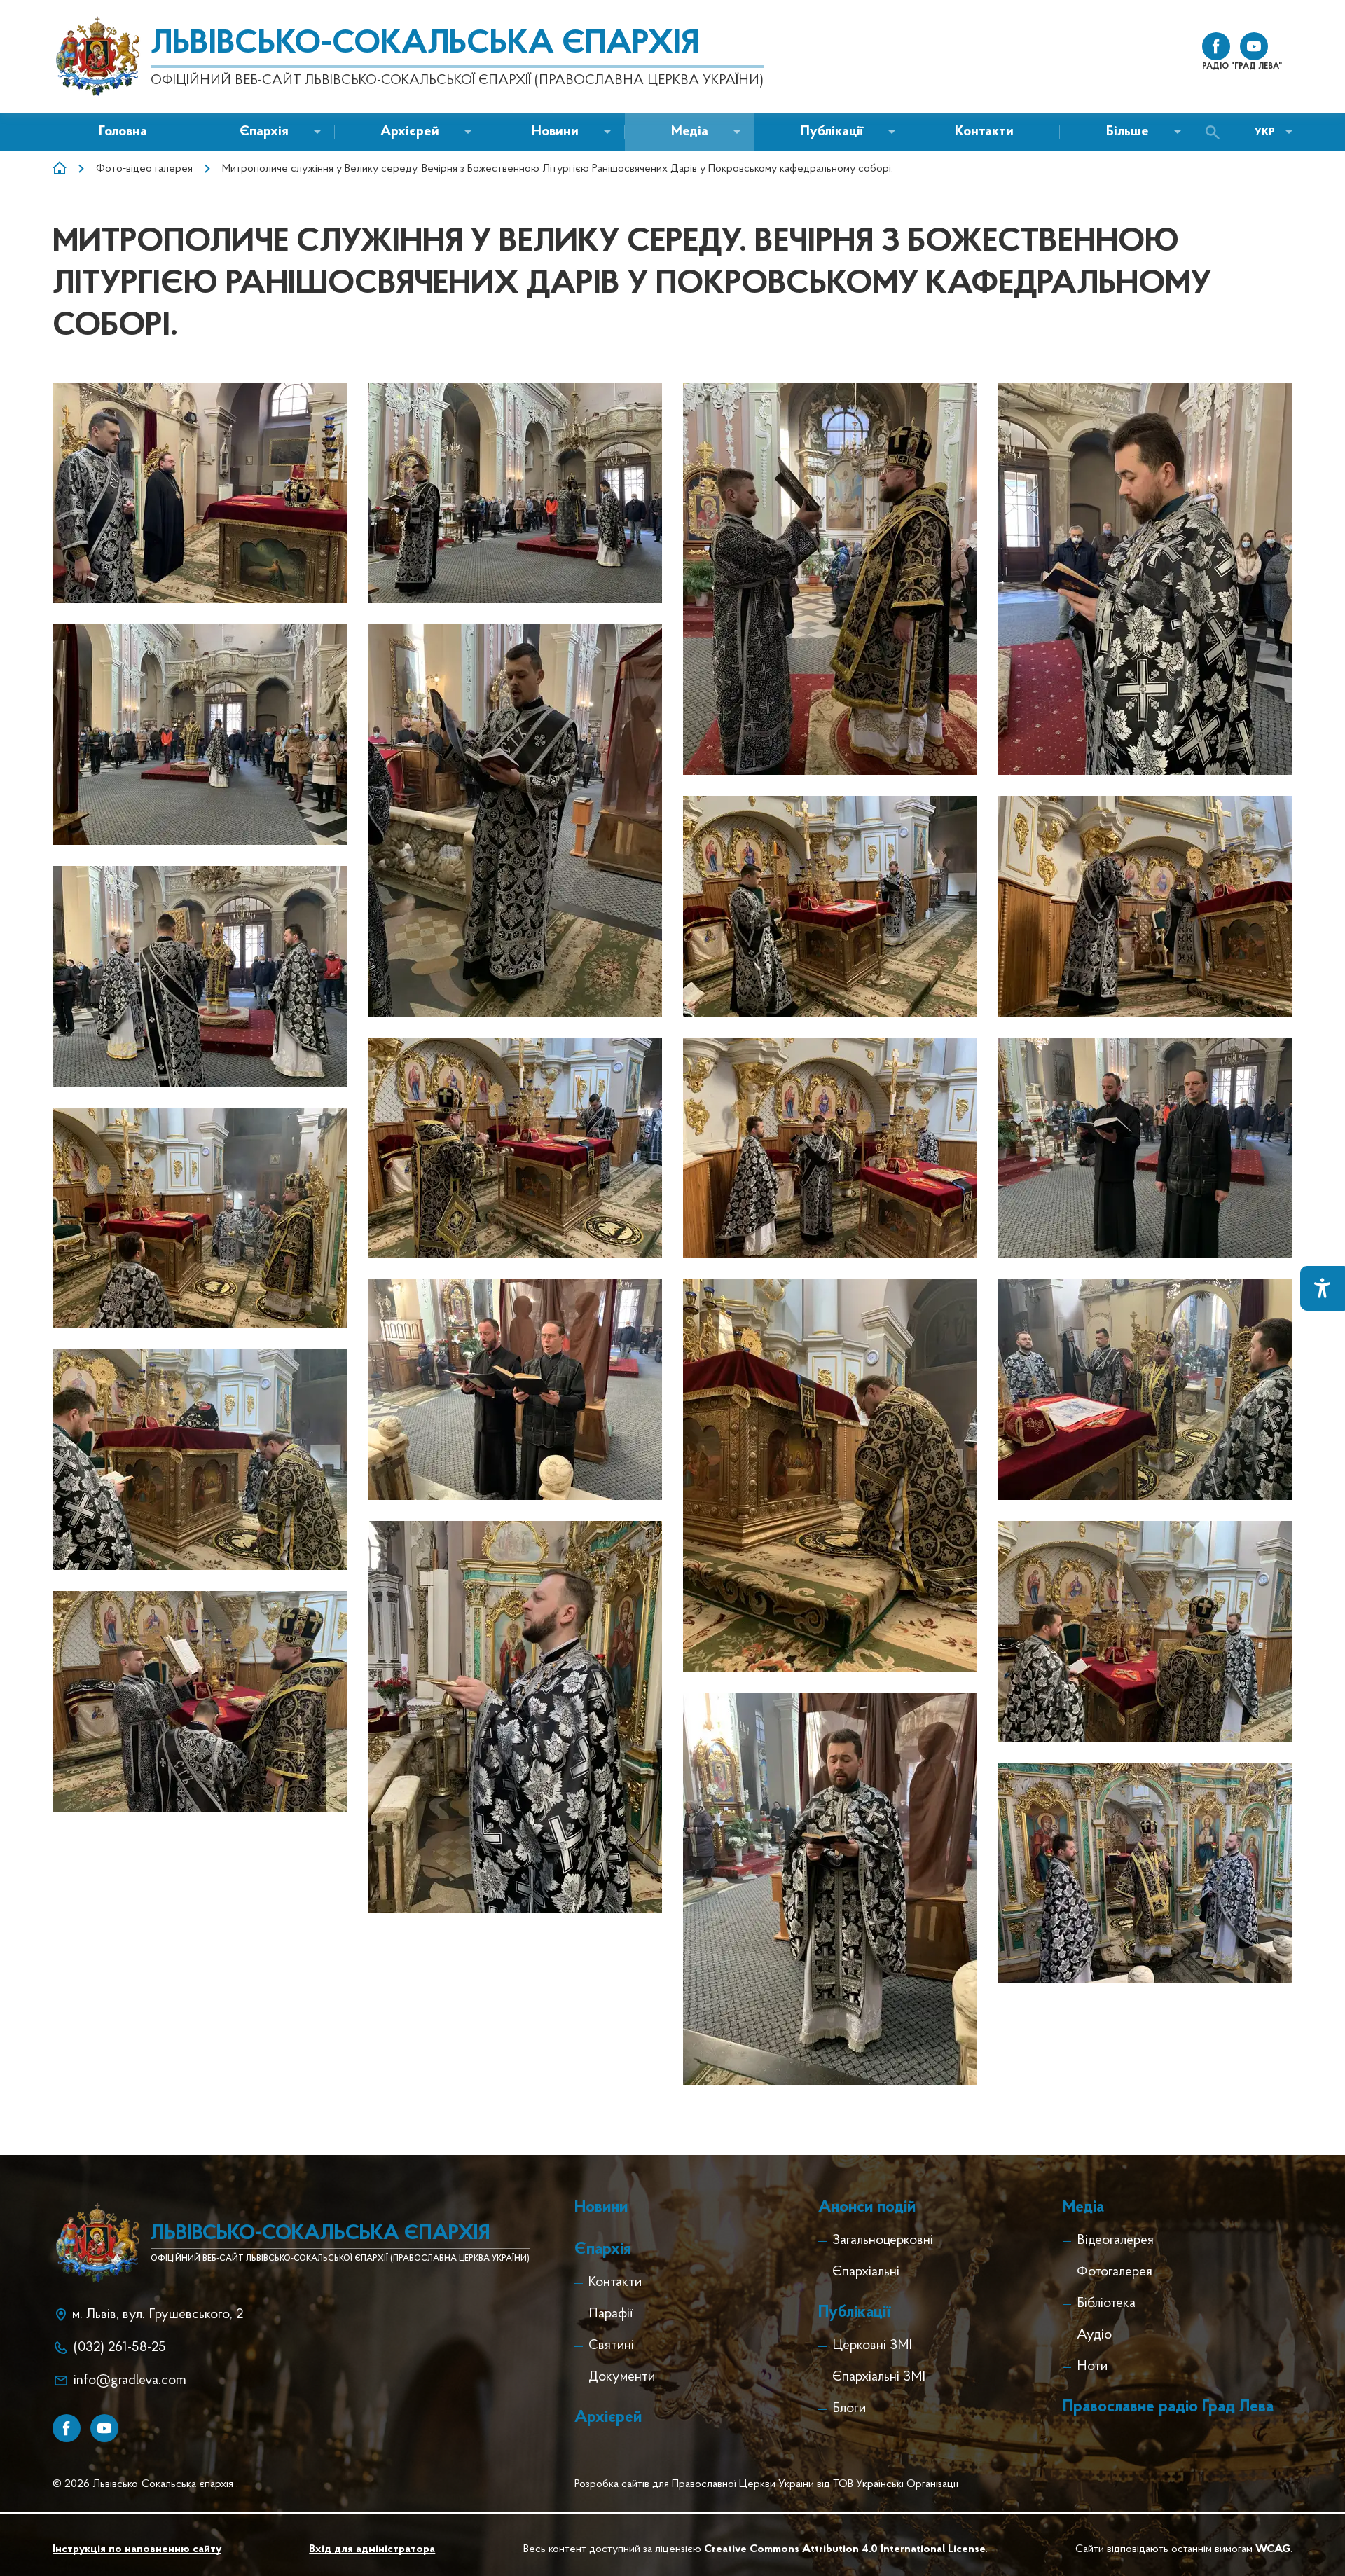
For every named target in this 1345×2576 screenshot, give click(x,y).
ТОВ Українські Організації (896, 2484)
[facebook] (1216, 46)
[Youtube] (104, 2428)
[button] (555, 132)
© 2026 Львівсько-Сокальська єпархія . (145, 2484)
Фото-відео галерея (144, 169)
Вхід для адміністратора (372, 2549)
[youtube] (1254, 46)
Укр (1265, 132)
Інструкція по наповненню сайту (137, 2549)
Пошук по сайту (1216, 132)
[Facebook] (67, 2428)
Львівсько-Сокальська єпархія (425, 44)
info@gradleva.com (130, 2381)
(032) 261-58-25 (120, 2348)
